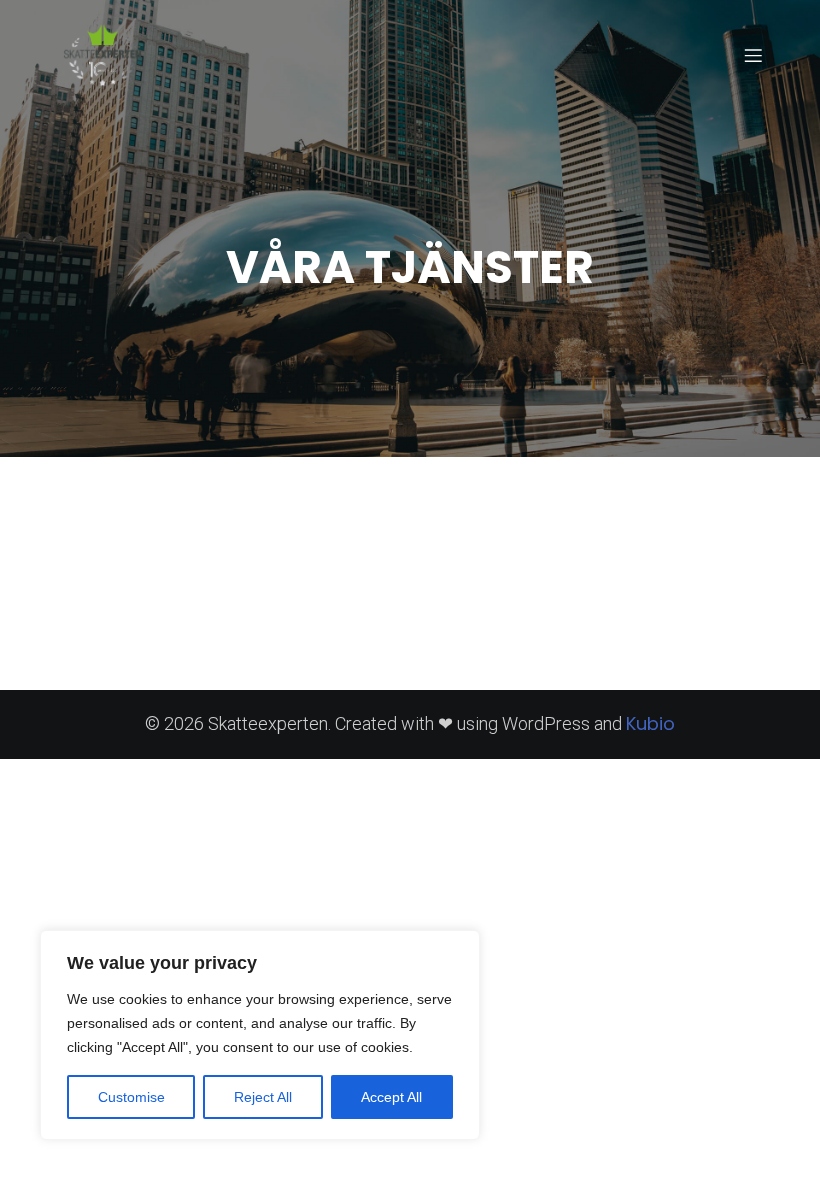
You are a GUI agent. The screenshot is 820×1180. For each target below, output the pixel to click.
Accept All (391, 1097)
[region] (260, 1035)
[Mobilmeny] (753, 55)
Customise (131, 1097)
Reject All (263, 1097)
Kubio (650, 723)
